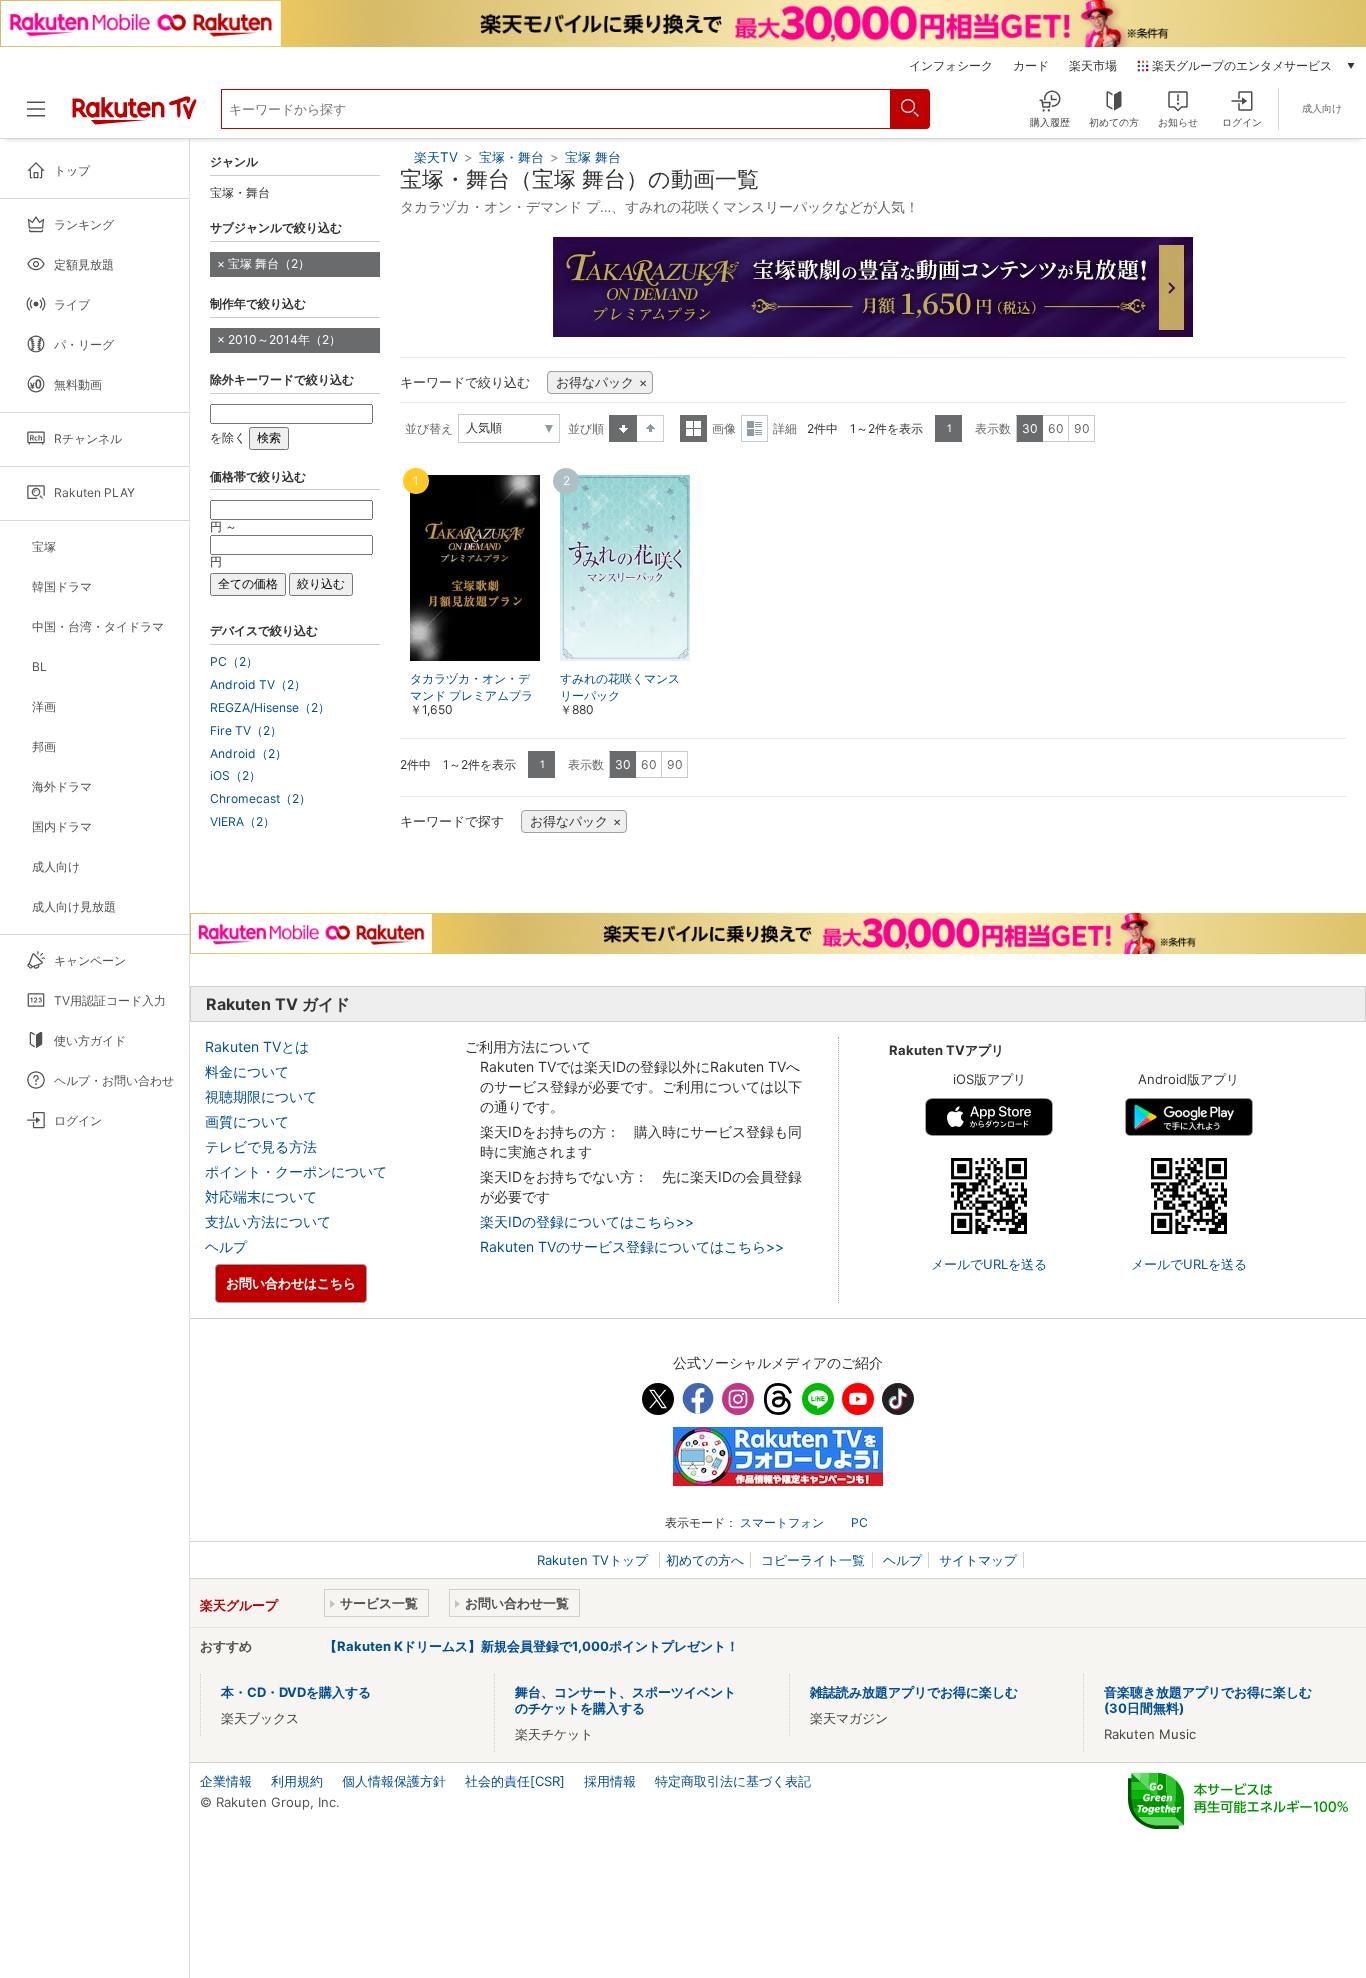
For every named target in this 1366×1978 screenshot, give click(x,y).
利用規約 (297, 1781)
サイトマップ (978, 1560)
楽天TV (436, 157)
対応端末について (261, 1196)
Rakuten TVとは (257, 1046)
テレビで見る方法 (261, 1146)
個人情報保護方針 (394, 1781)
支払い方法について (268, 1221)
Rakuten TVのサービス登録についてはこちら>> (632, 1246)
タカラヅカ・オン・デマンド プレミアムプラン (471, 695)
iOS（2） (235, 776)
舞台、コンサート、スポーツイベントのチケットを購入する (625, 1700)
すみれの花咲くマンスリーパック (620, 687)
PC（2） (234, 662)
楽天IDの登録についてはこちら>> (587, 1221)
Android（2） (248, 754)
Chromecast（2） (260, 799)
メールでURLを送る (989, 1264)
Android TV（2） (258, 685)
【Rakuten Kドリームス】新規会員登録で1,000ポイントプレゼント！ (531, 1646)
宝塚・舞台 (511, 157)
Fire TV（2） (246, 731)
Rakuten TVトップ (594, 1560)
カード (1031, 66)
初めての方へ (705, 1560)
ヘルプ (226, 1246)
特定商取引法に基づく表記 (733, 1781)
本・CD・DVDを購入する (296, 1692)
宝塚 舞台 (593, 157)
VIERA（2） (242, 822)
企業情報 (226, 1781)
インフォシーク (951, 66)
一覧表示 (693, 428)
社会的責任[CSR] (515, 1781)
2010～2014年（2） (284, 339)
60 (1056, 428)
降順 (650, 428)
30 (1030, 428)
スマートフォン (782, 1522)
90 (1082, 428)
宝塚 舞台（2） (269, 263)
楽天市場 (1093, 66)
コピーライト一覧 (813, 1560)
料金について (247, 1071)
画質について (247, 1121)
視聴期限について (261, 1096)
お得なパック (595, 382)
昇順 (623, 428)
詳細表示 (754, 428)
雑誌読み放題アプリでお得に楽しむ (914, 1692)
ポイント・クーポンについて (296, 1171)
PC (859, 1522)
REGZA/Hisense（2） (270, 708)
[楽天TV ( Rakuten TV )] (134, 117)
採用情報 (610, 1781)
